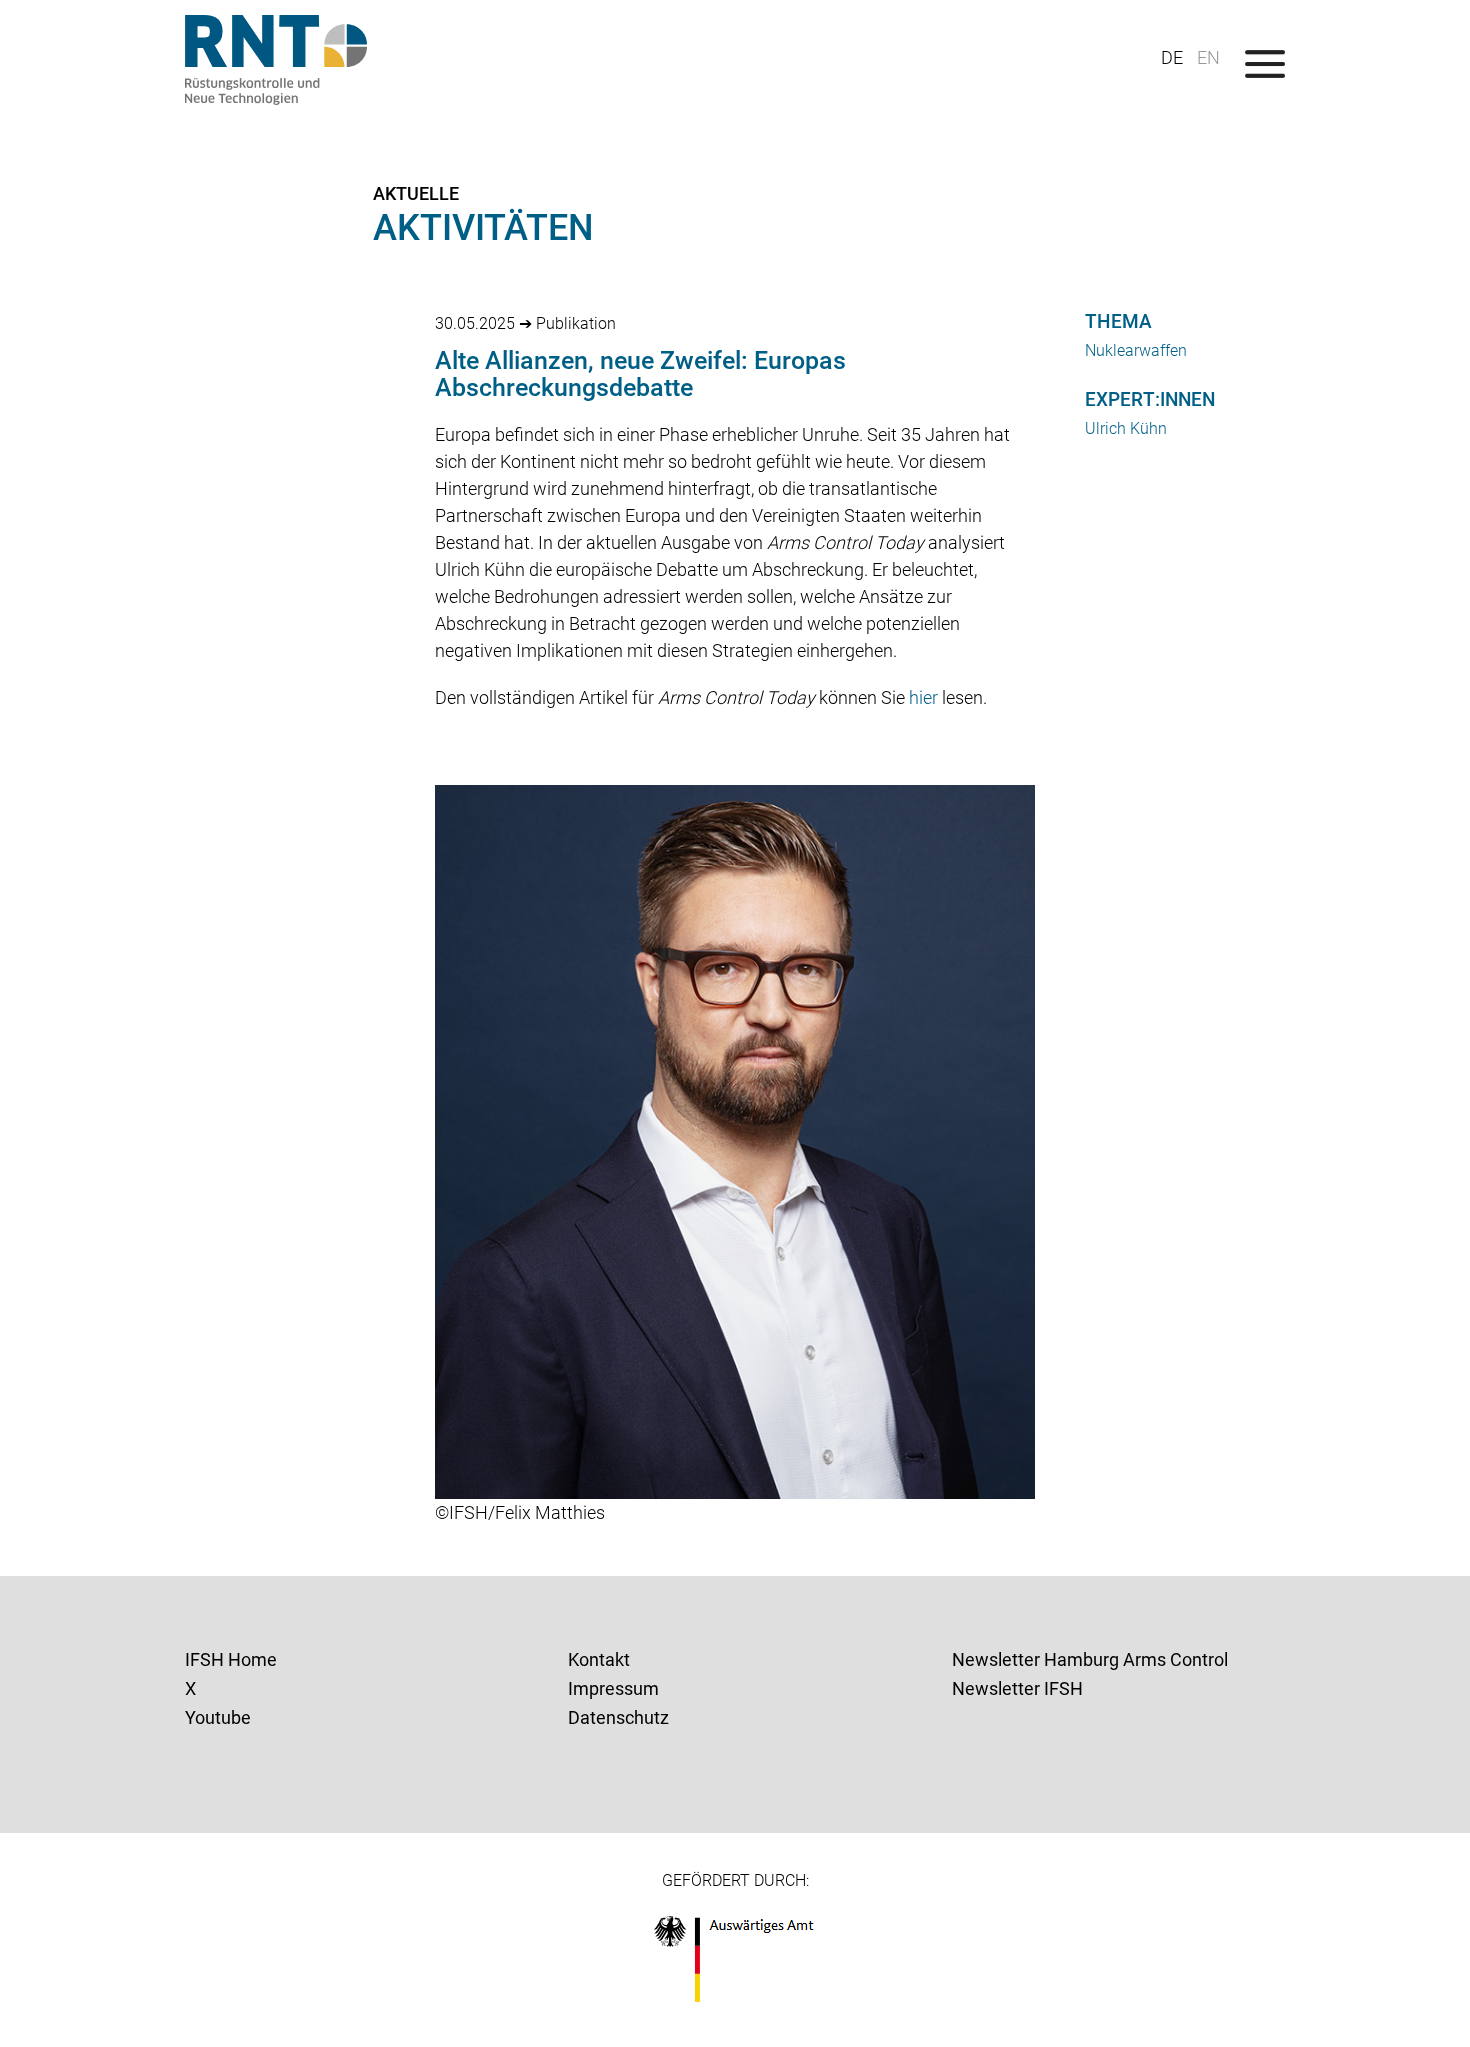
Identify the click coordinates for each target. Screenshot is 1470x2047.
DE (1172, 57)
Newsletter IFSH (1017, 1688)
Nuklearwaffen (1136, 350)
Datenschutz (618, 1717)
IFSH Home (231, 1659)
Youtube (218, 1717)
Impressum (613, 1688)
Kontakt (599, 1659)
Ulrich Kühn (1126, 428)
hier (923, 697)
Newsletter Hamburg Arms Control (1090, 1659)
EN (1208, 57)
